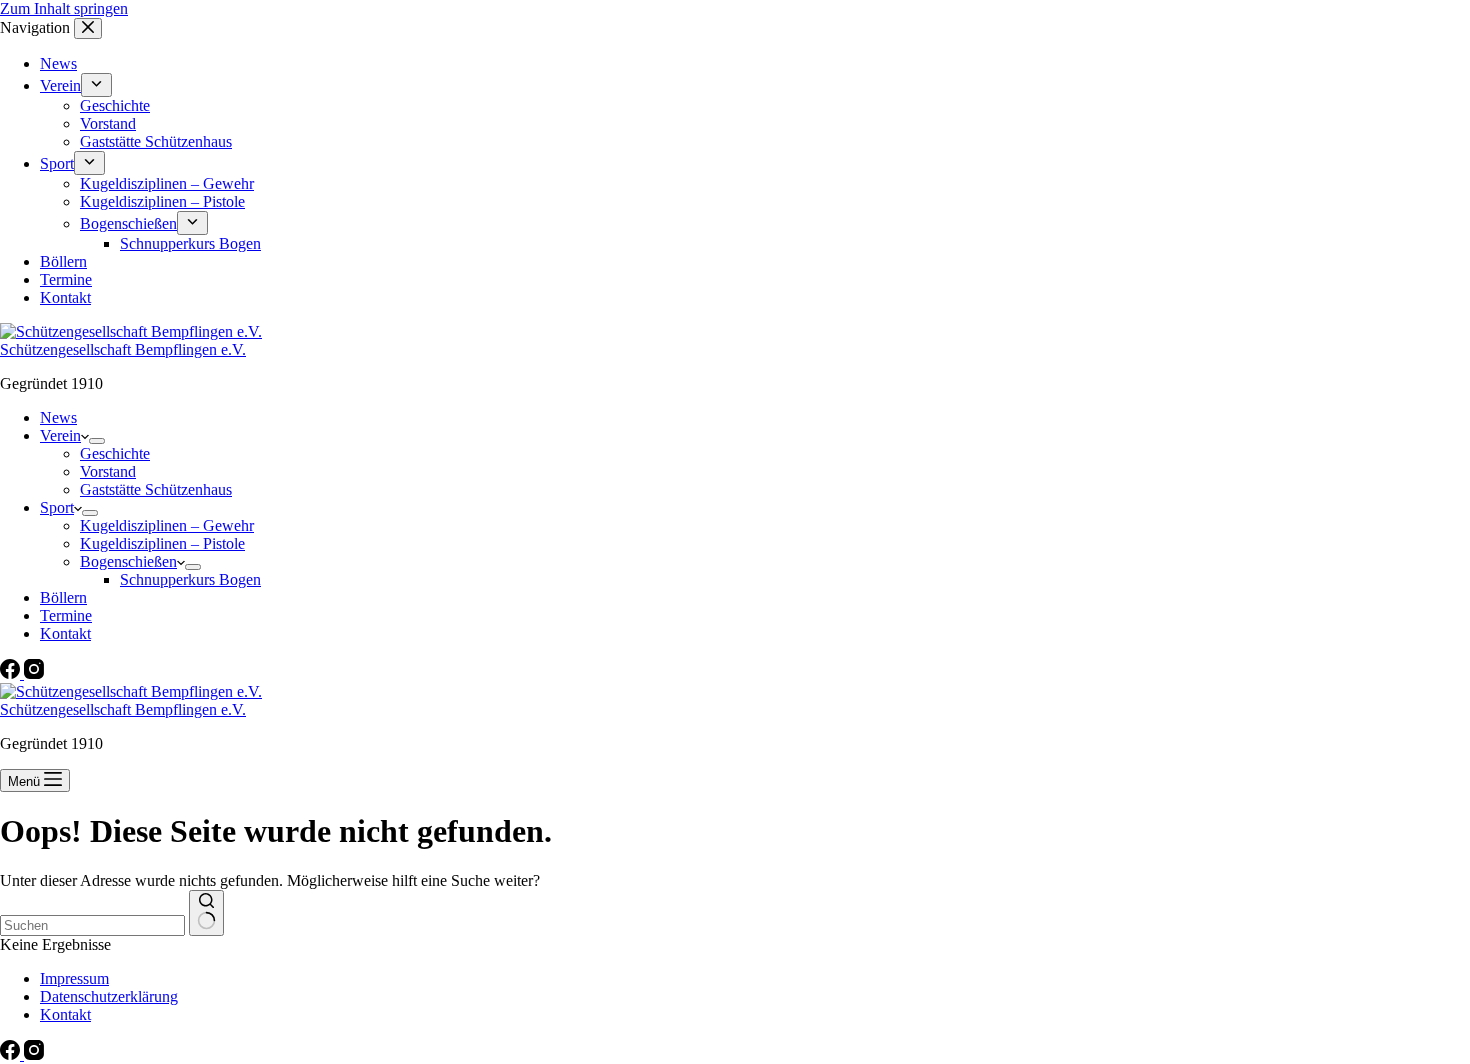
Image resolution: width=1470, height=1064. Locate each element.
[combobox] (92, 925)
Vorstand (108, 471)
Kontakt (65, 633)
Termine (66, 615)
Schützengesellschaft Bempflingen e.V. (123, 349)
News (58, 417)
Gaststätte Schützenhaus (156, 489)
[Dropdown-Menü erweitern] (97, 441)
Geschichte (115, 453)
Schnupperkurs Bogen (190, 579)
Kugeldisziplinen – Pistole (162, 543)
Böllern (63, 597)
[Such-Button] (206, 913)
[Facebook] (12, 673)
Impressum (74, 978)
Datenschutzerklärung (109, 996)
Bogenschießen (128, 561)
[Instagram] (34, 673)
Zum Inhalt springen (64, 8)
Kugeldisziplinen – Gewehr (167, 525)
